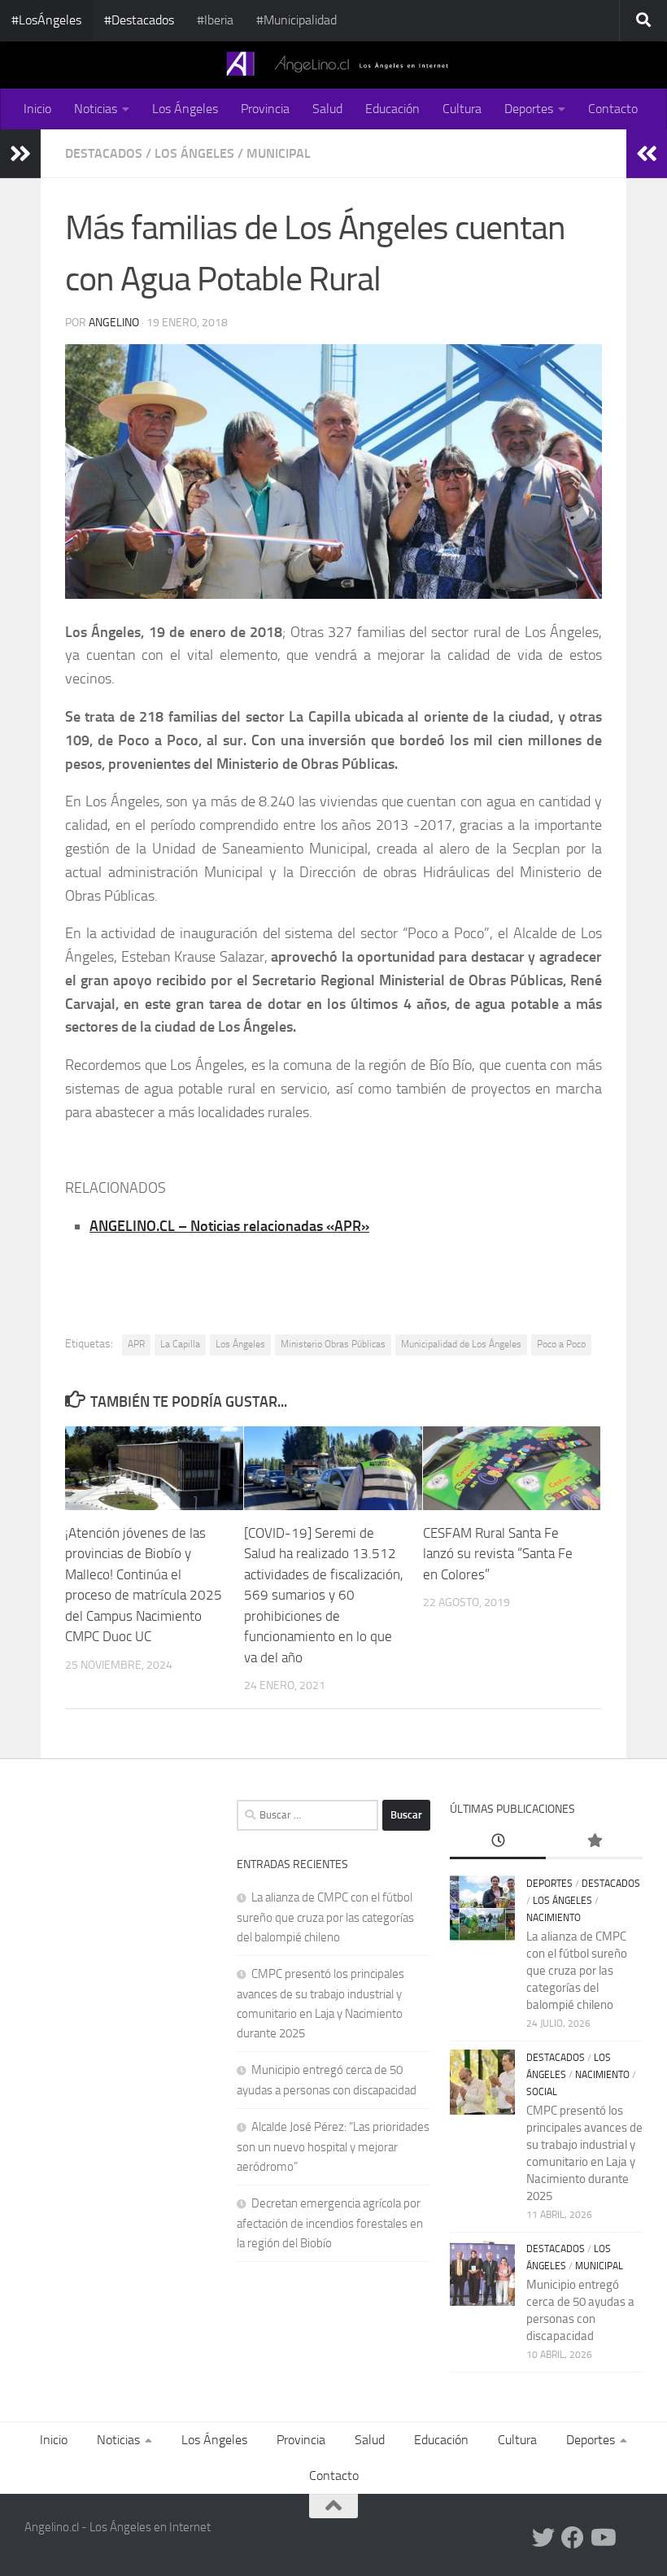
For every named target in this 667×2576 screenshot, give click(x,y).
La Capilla (180, 1344)
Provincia (265, 109)
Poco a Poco (561, 1344)
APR (136, 1344)
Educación (392, 109)
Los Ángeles (185, 109)
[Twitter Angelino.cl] (543, 2538)
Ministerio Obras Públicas (333, 1344)
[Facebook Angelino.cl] (573, 2538)
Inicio (37, 109)
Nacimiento (554, 1918)
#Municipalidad (296, 20)
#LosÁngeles (46, 20)
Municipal (279, 153)
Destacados (104, 153)
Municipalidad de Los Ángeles (461, 1344)
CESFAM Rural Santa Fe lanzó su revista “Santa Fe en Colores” (498, 1554)
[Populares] (594, 1842)
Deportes (529, 109)
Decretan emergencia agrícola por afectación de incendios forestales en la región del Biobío (330, 2223)
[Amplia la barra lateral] (20, 154)
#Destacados (139, 20)
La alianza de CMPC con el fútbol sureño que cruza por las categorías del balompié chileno (325, 1917)
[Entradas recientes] (498, 1842)
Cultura (462, 109)
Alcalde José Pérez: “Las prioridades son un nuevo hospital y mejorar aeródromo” (333, 2147)
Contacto (613, 109)
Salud (327, 109)
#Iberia (215, 20)
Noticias (96, 109)
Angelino (114, 323)
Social (542, 2092)
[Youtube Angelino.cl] (602, 2538)
